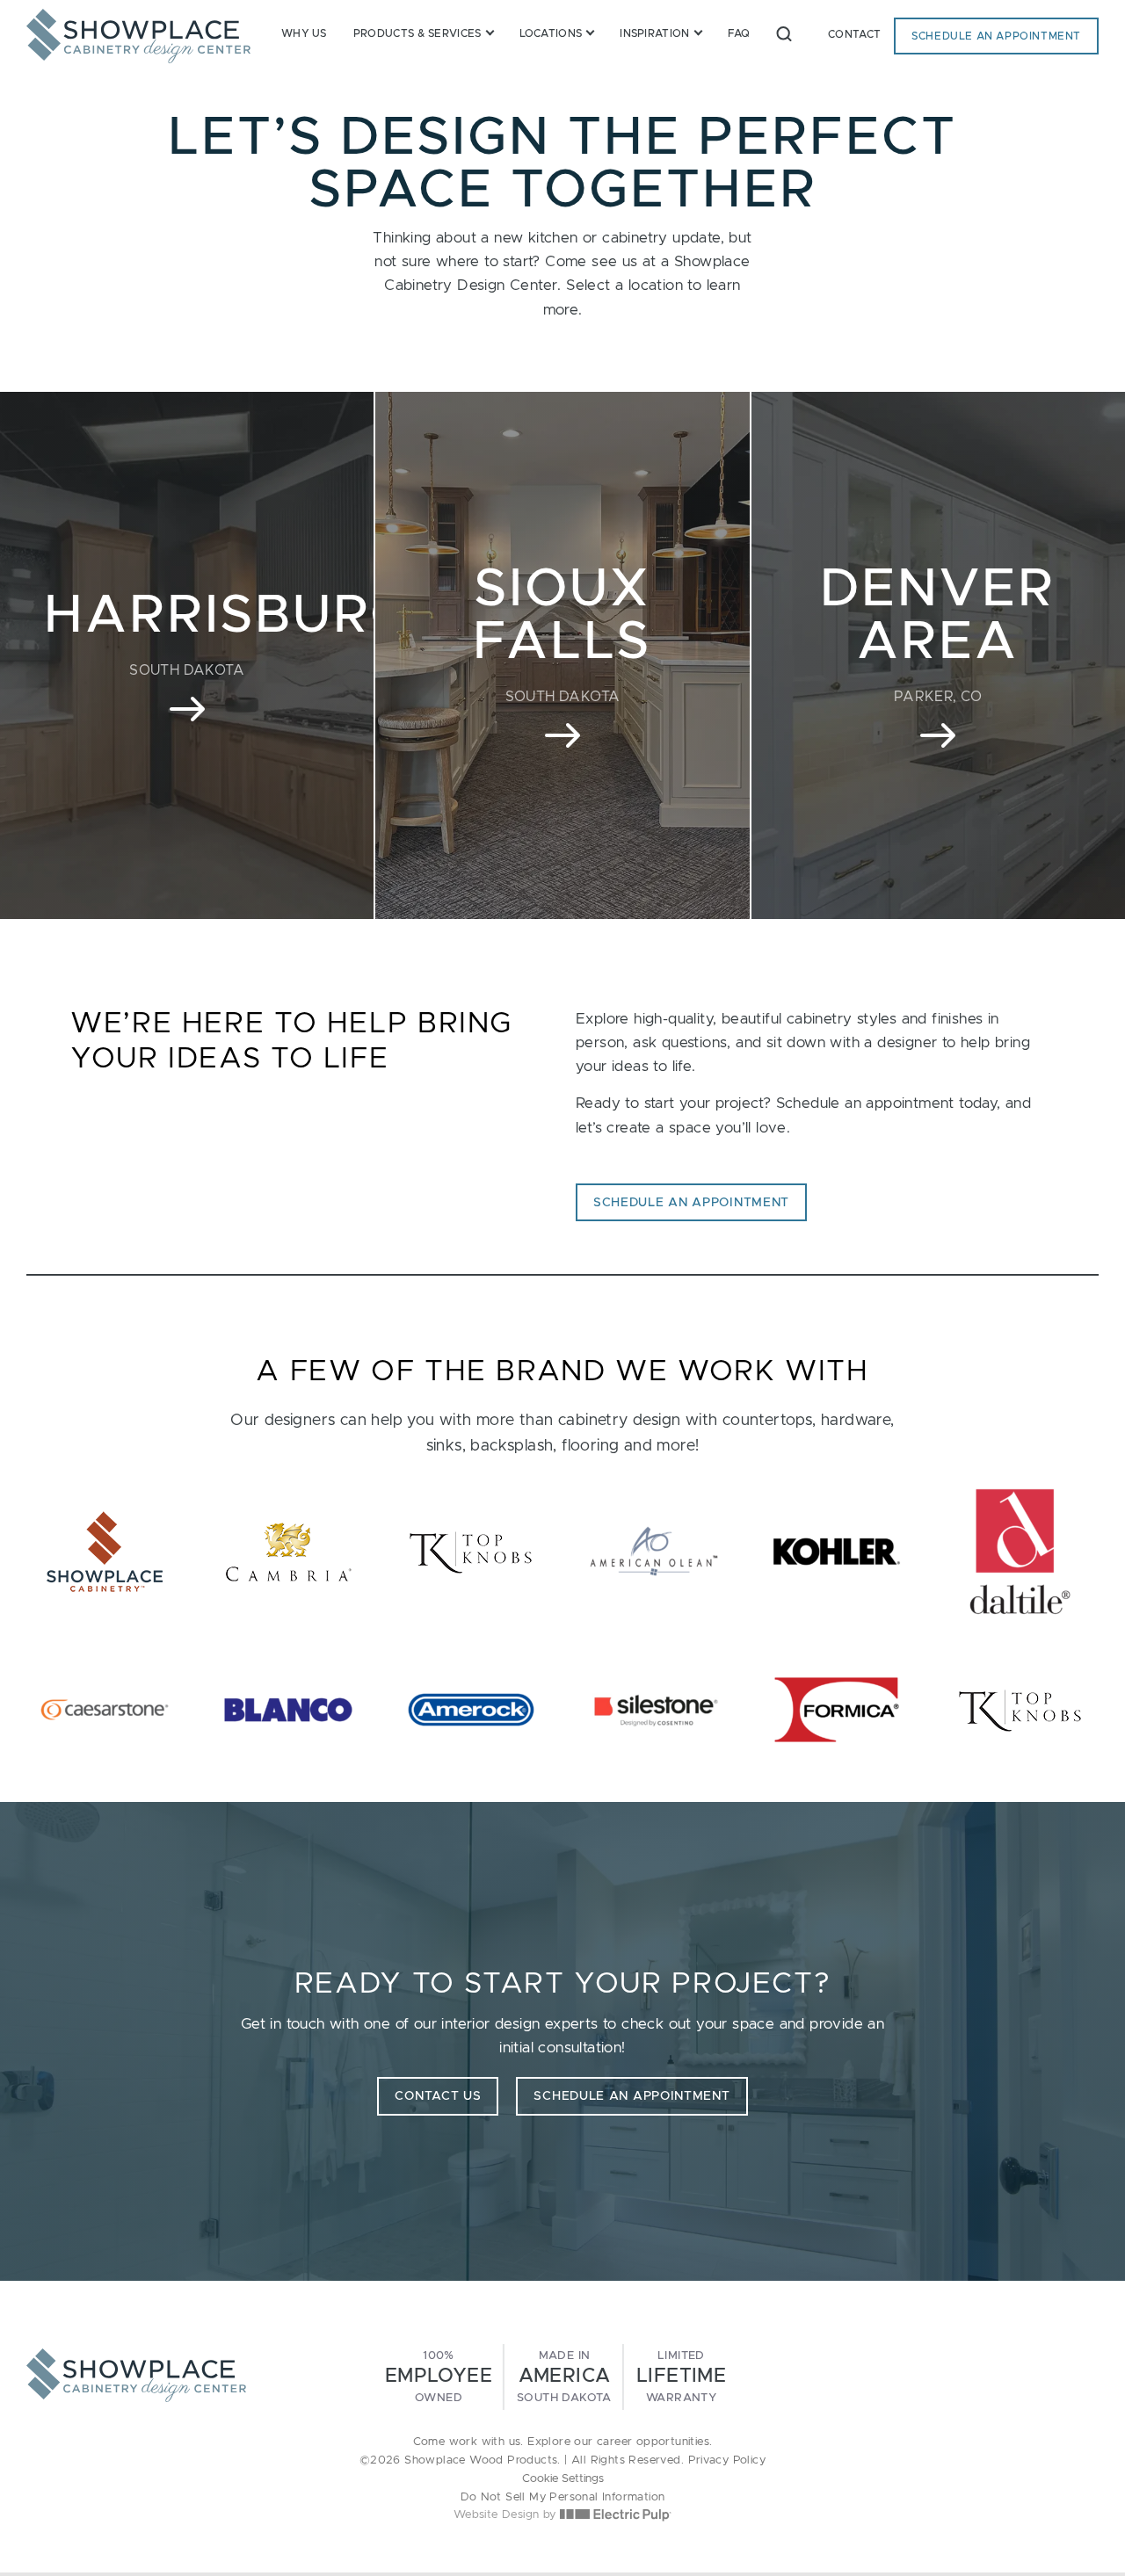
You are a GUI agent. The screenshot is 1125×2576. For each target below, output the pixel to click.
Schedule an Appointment (996, 36)
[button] (784, 33)
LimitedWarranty (681, 2377)
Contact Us (438, 2096)
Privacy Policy (727, 2460)
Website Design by (507, 2515)
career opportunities (653, 2442)
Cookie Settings (563, 2479)
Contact (854, 34)
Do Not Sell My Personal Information (563, 2497)
